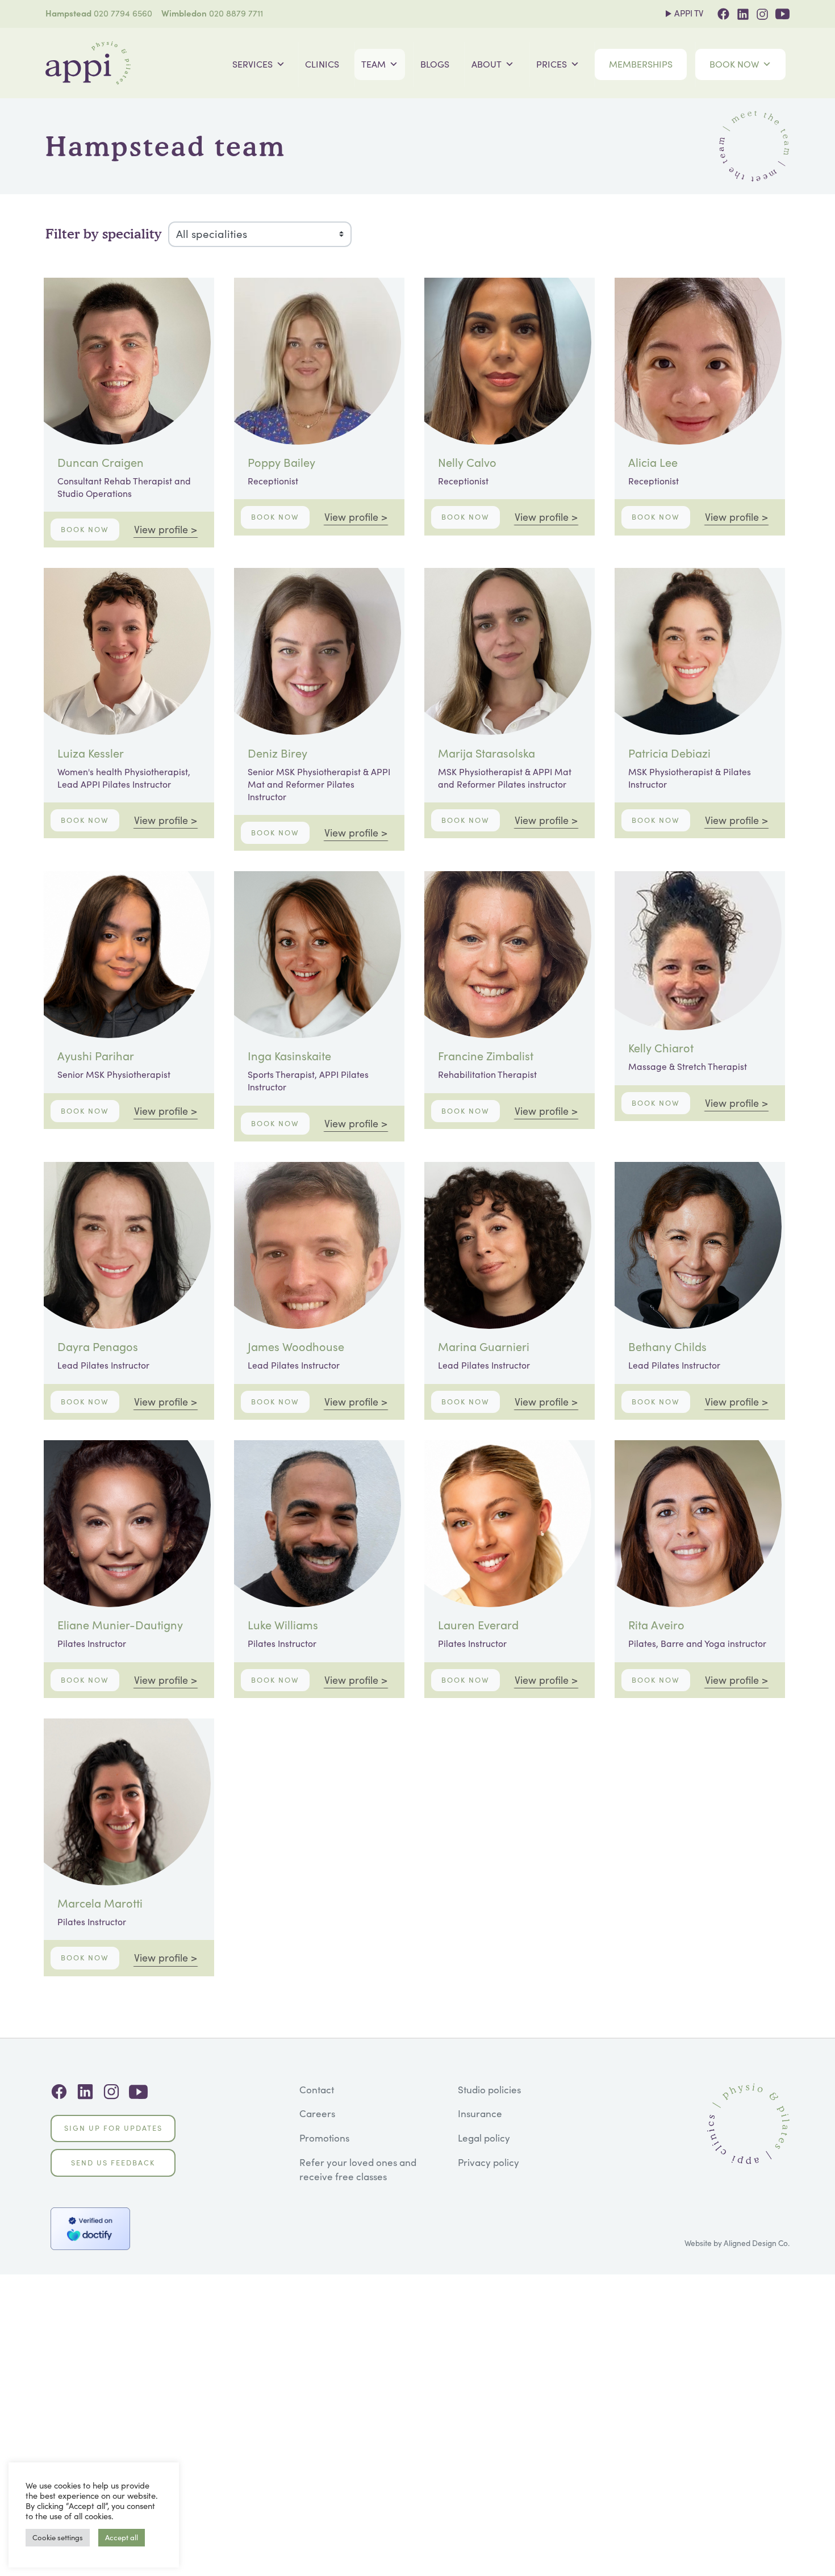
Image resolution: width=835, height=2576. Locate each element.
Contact (317, 2090)
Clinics (322, 64)
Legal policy (484, 2138)
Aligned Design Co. (757, 2243)
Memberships (641, 64)
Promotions (324, 2138)
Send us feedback (113, 2163)
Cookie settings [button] (58, 2537)
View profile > (166, 529)
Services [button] (252, 64)
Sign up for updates (113, 2128)
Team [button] (373, 64)
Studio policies (489, 2090)
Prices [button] (552, 64)
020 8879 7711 (236, 13)
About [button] (487, 64)
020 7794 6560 (123, 13)
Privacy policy (489, 2162)
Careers (317, 2113)
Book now (734, 64)
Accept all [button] (122, 2537)
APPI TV (689, 13)
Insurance (480, 2113)
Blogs (435, 64)
